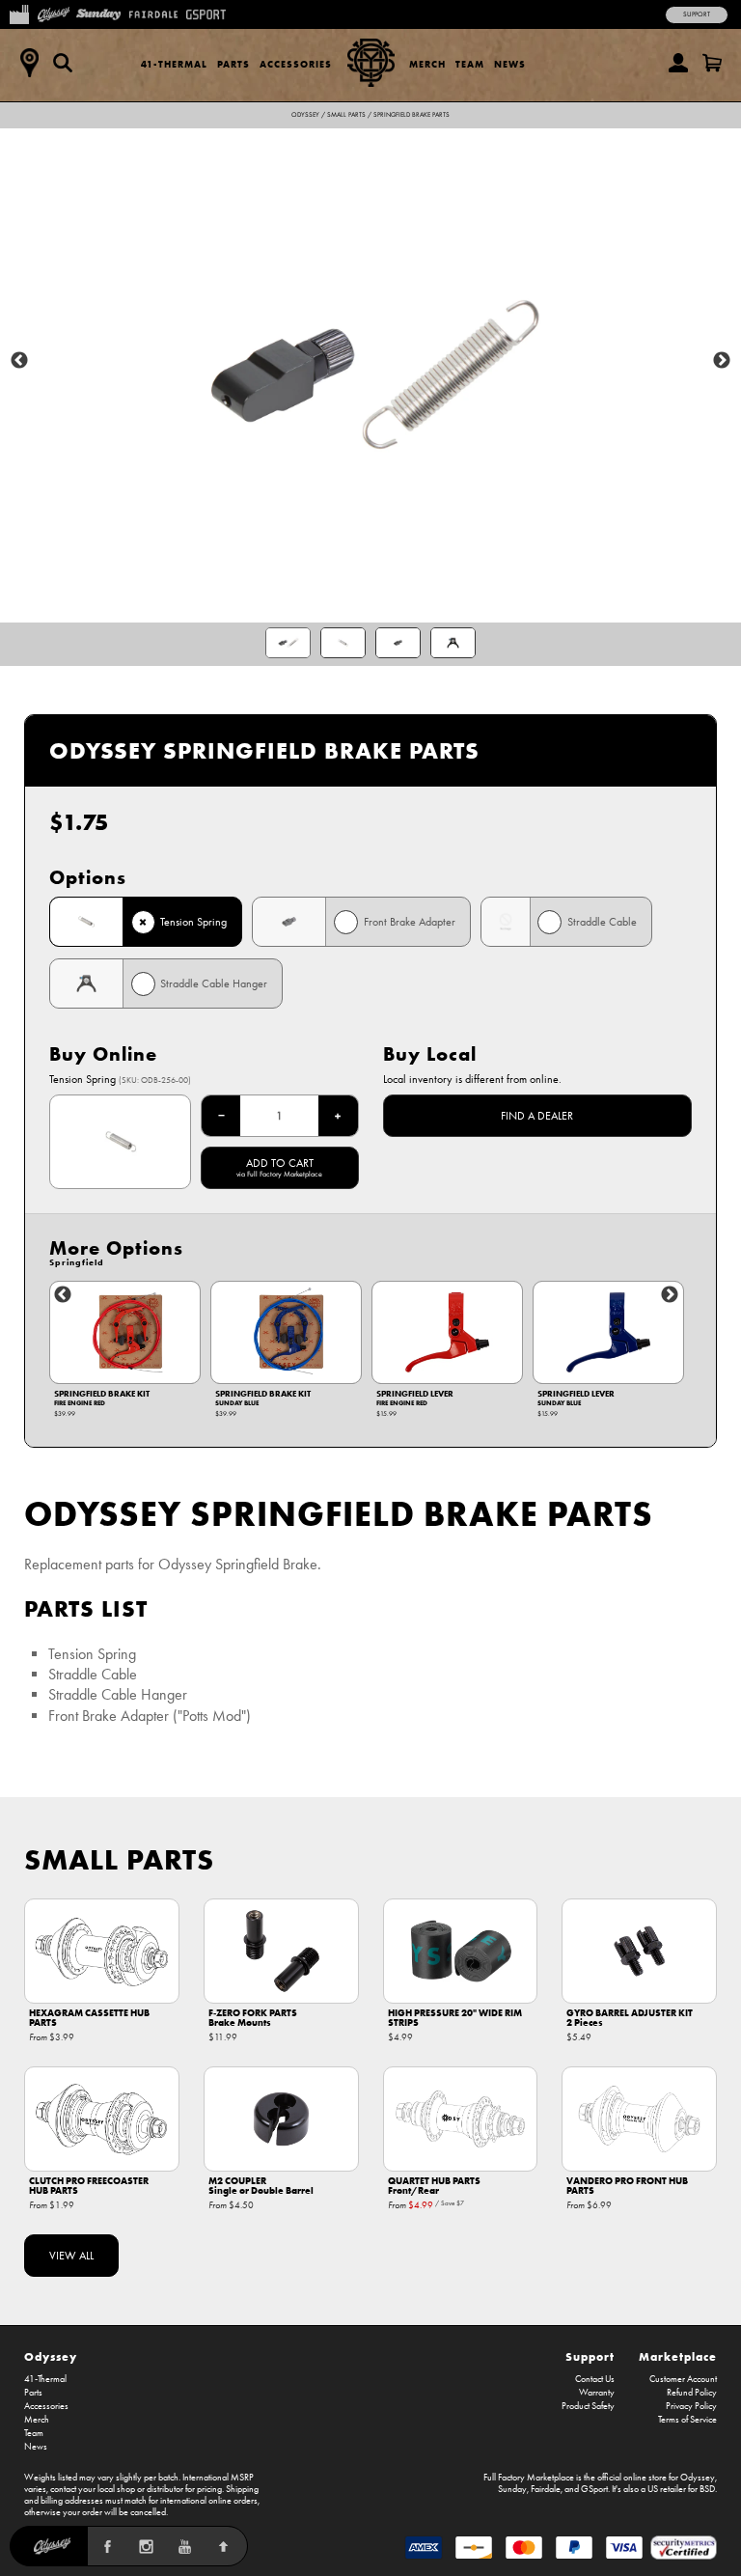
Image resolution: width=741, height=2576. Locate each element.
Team (470, 64)
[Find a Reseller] (29, 63)
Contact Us (595, 2379)
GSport (594, 2489)
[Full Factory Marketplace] (19, 13)
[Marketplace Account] (678, 63)
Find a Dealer (537, 1116)
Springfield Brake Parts (412, 115)
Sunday (512, 2489)
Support (697, 14)
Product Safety (588, 2406)
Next (722, 361)
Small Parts (346, 115)
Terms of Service (687, 2420)
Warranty (597, 2393)
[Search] (63, 63)
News (510, 64)
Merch (427, 64)
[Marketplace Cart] (712, 63)
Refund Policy (692, 2393)
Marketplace (678, 2356)
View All (71, 2256)
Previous (19, 361)
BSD (707, 2489)
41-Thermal (174, 64)
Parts (233, 64)
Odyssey (305, 115)
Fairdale (546, 2489)
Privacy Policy (691, 2406)
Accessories (296, 64)
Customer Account (683, 2379)
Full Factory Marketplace (529, 2478)
